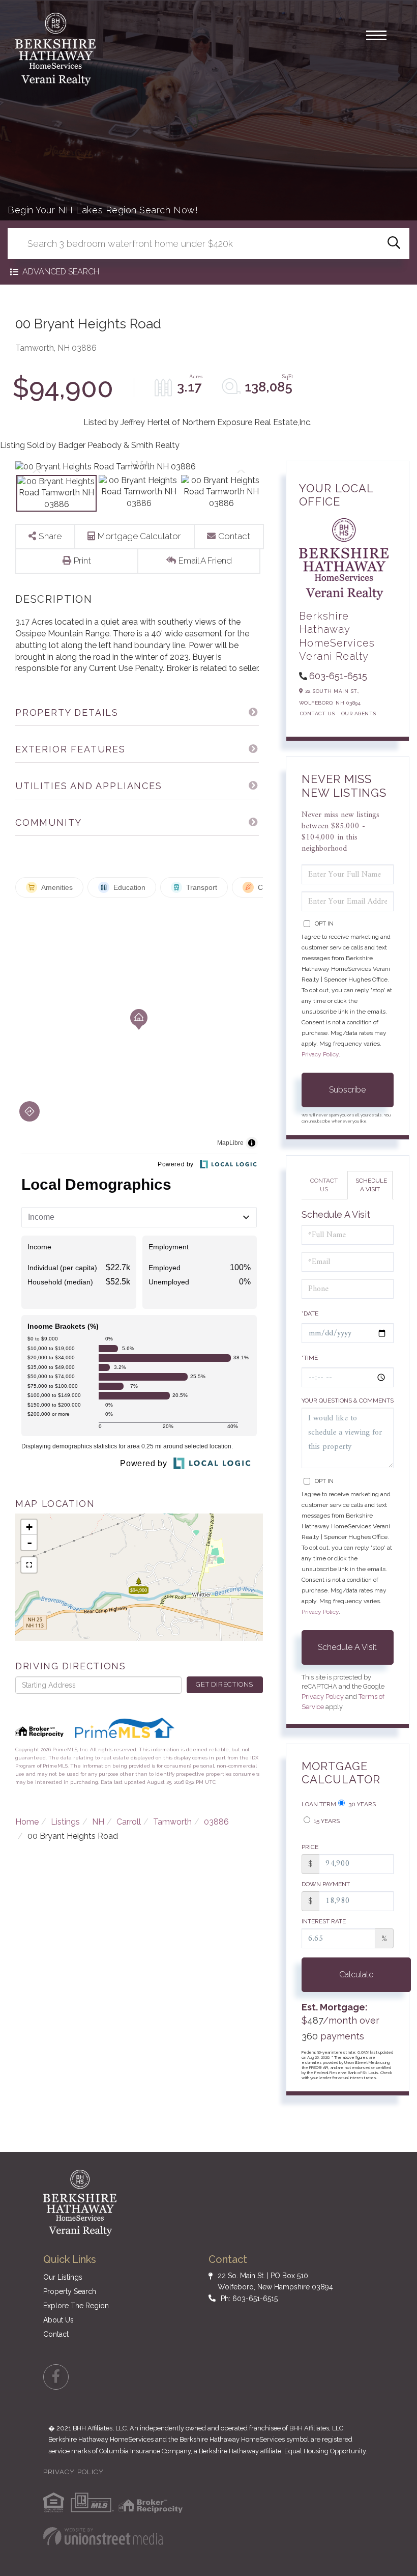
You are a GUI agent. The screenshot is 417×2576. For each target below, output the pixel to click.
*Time (310, 1358)
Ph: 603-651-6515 (249, 2299)
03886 (216, 1822)
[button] (394, 244)
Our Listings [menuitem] (63, 2277)
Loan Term (319, 1804)
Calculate (356, 1975)
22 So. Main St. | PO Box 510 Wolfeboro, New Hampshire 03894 (275, 2281)
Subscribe (347, 1090)
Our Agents (359, 713)
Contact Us (318, 713)
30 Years (361, 1804)
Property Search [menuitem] (70, 2291)
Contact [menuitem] (56, 2334)
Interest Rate (324, 1921)
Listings (65, 1822)
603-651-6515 (338, 676)
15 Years (326, 1821)
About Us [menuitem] (58, 2320)
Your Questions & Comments (348, 1401)
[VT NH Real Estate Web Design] (103, 2536)
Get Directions (225, 1684)
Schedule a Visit (371, 1185)
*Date (310, 1313)
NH (98, 1822)
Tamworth (172, 1822)
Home (27, 1822)
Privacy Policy (320, 1054)
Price (310, 1847)
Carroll (129, 1822)
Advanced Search (61, 272)
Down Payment (326, 1884)
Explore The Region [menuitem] (76, 2306)
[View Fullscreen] (29, 1565)
